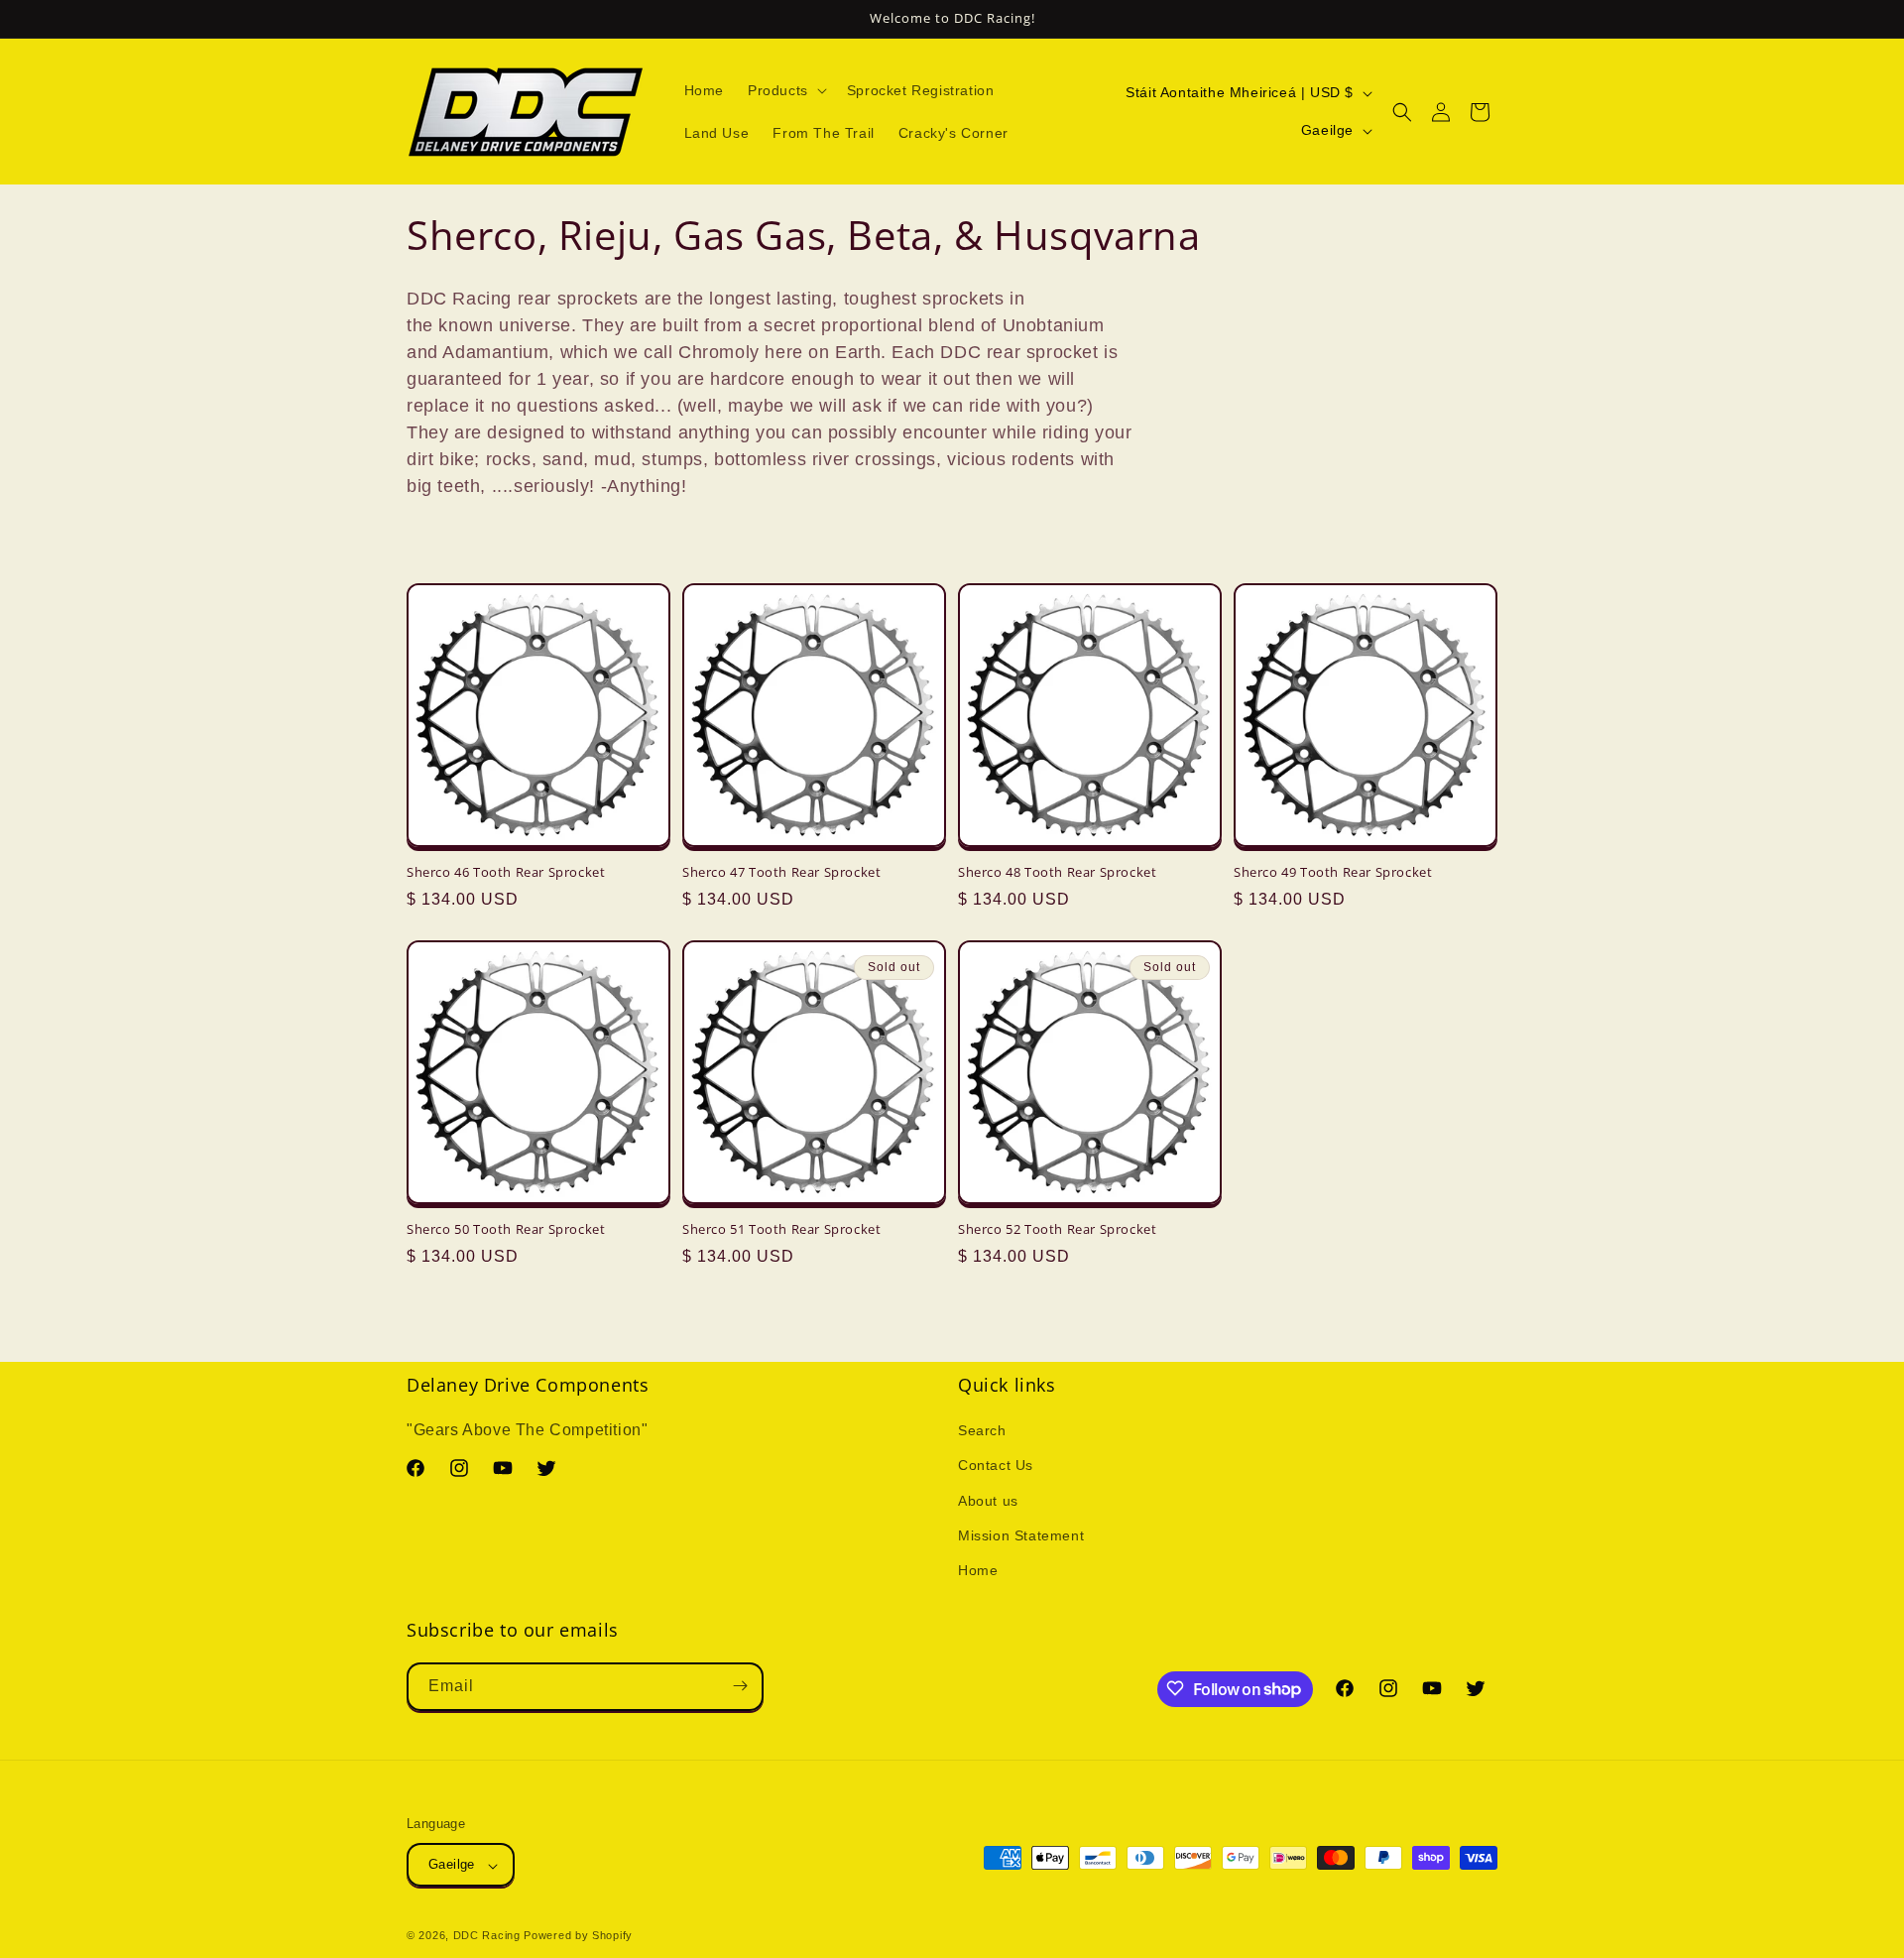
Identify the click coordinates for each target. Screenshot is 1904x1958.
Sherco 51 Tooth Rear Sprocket (781, 1229)
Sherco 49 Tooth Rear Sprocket (1333, 872)
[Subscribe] (740, 1686)
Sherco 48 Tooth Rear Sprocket (1057, 872)
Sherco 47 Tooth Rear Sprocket (781, 872)
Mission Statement (1021, 1535)
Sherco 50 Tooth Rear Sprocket (506, 1229)
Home (978, 1571)
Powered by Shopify (578, 1936)
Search (982, 1431)
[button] (785, 90)
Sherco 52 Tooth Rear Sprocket (1057, 1229)
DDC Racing (487, 1936)
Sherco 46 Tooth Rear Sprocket (506, 872)
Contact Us (996, 1466)
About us (988, 1501)
